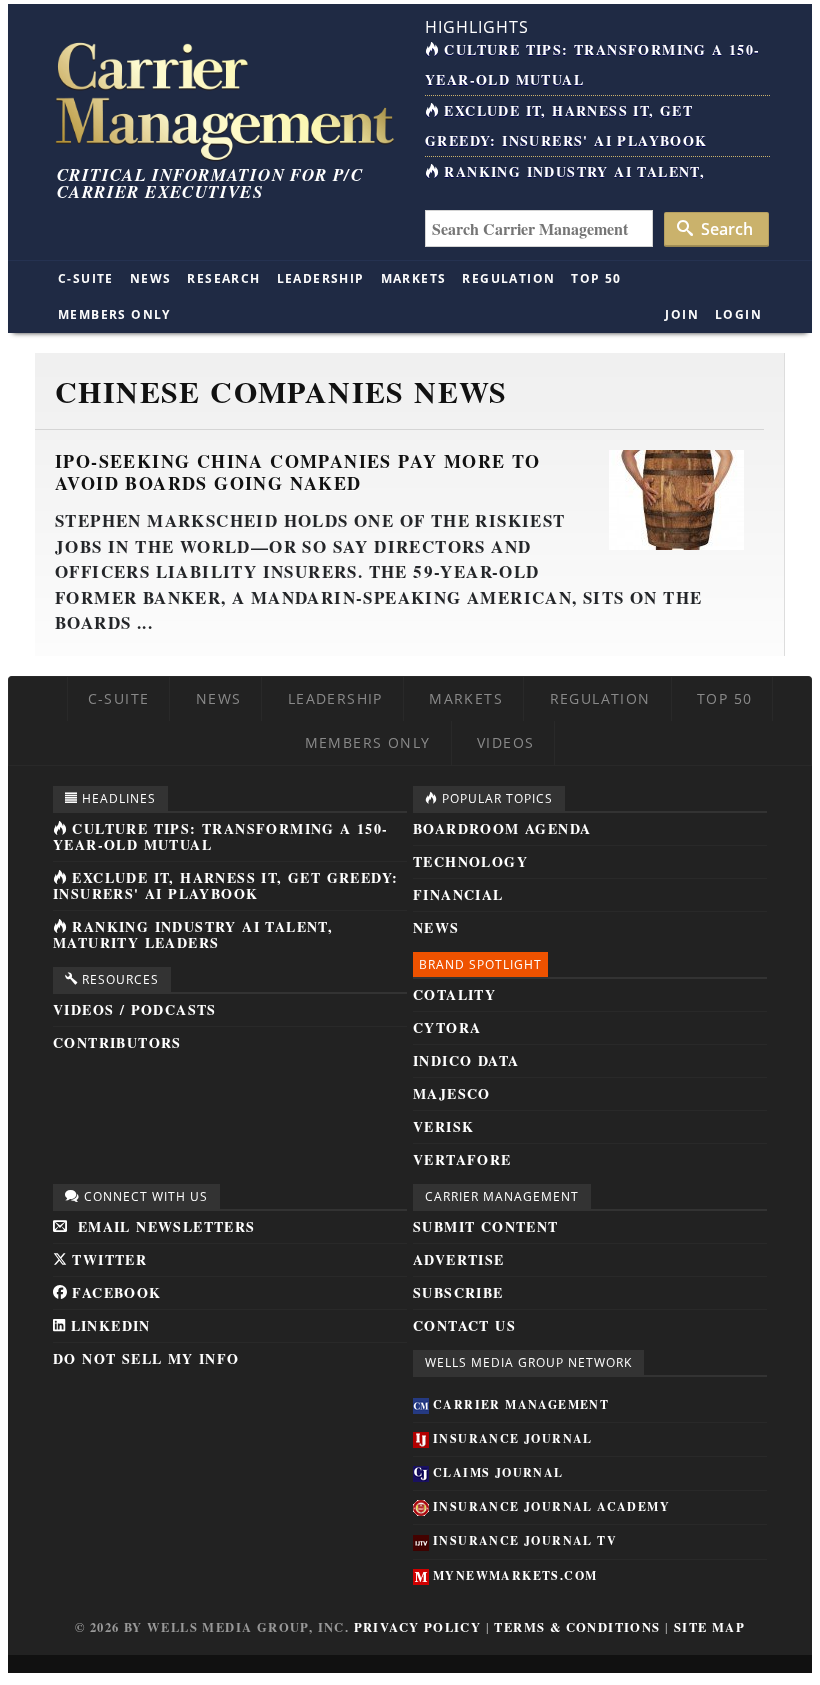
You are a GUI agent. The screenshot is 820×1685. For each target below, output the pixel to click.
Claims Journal (498, 1472)
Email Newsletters (163, 1226)
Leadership (321, 278)
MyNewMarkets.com (515, 1575)
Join (682, 314)
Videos (505, 742)
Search (725, 229)
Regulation (508, 278)
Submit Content (486, 1226)
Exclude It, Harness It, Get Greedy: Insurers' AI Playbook (225, 885)
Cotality (454, 994)
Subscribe (458, 1292)
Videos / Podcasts (135, 1009)
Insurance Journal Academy (551, 1506)
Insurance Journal (513, 1438)
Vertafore (462, 1159)
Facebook (114, 1292)
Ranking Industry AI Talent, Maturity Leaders (193, 934)
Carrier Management (521, 1404)
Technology (470, 861)
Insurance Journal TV (525, 1540)
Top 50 (596, 278)
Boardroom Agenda (502, 828)
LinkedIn (108, 1325)
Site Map (709, 1627)
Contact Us (464, 1325)
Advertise (459, 1259)
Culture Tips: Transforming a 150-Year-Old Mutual (221, 836)
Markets (414, 278)
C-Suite (86, 278)
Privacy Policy (418, 1627)
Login (738, 314)
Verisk (443, 1126)
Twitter (107, 1259)
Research (223, 278)
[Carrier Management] (222, 99)
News (151, 278)
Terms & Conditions (577, 1627)
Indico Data (466, 1060)
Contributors (117, 1042)
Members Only (114, 314)
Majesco (452, 1093)
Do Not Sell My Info (146, 1358)
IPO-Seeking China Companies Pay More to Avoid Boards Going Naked (298, 472)
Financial (458, 894)
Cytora (447, 1027)
